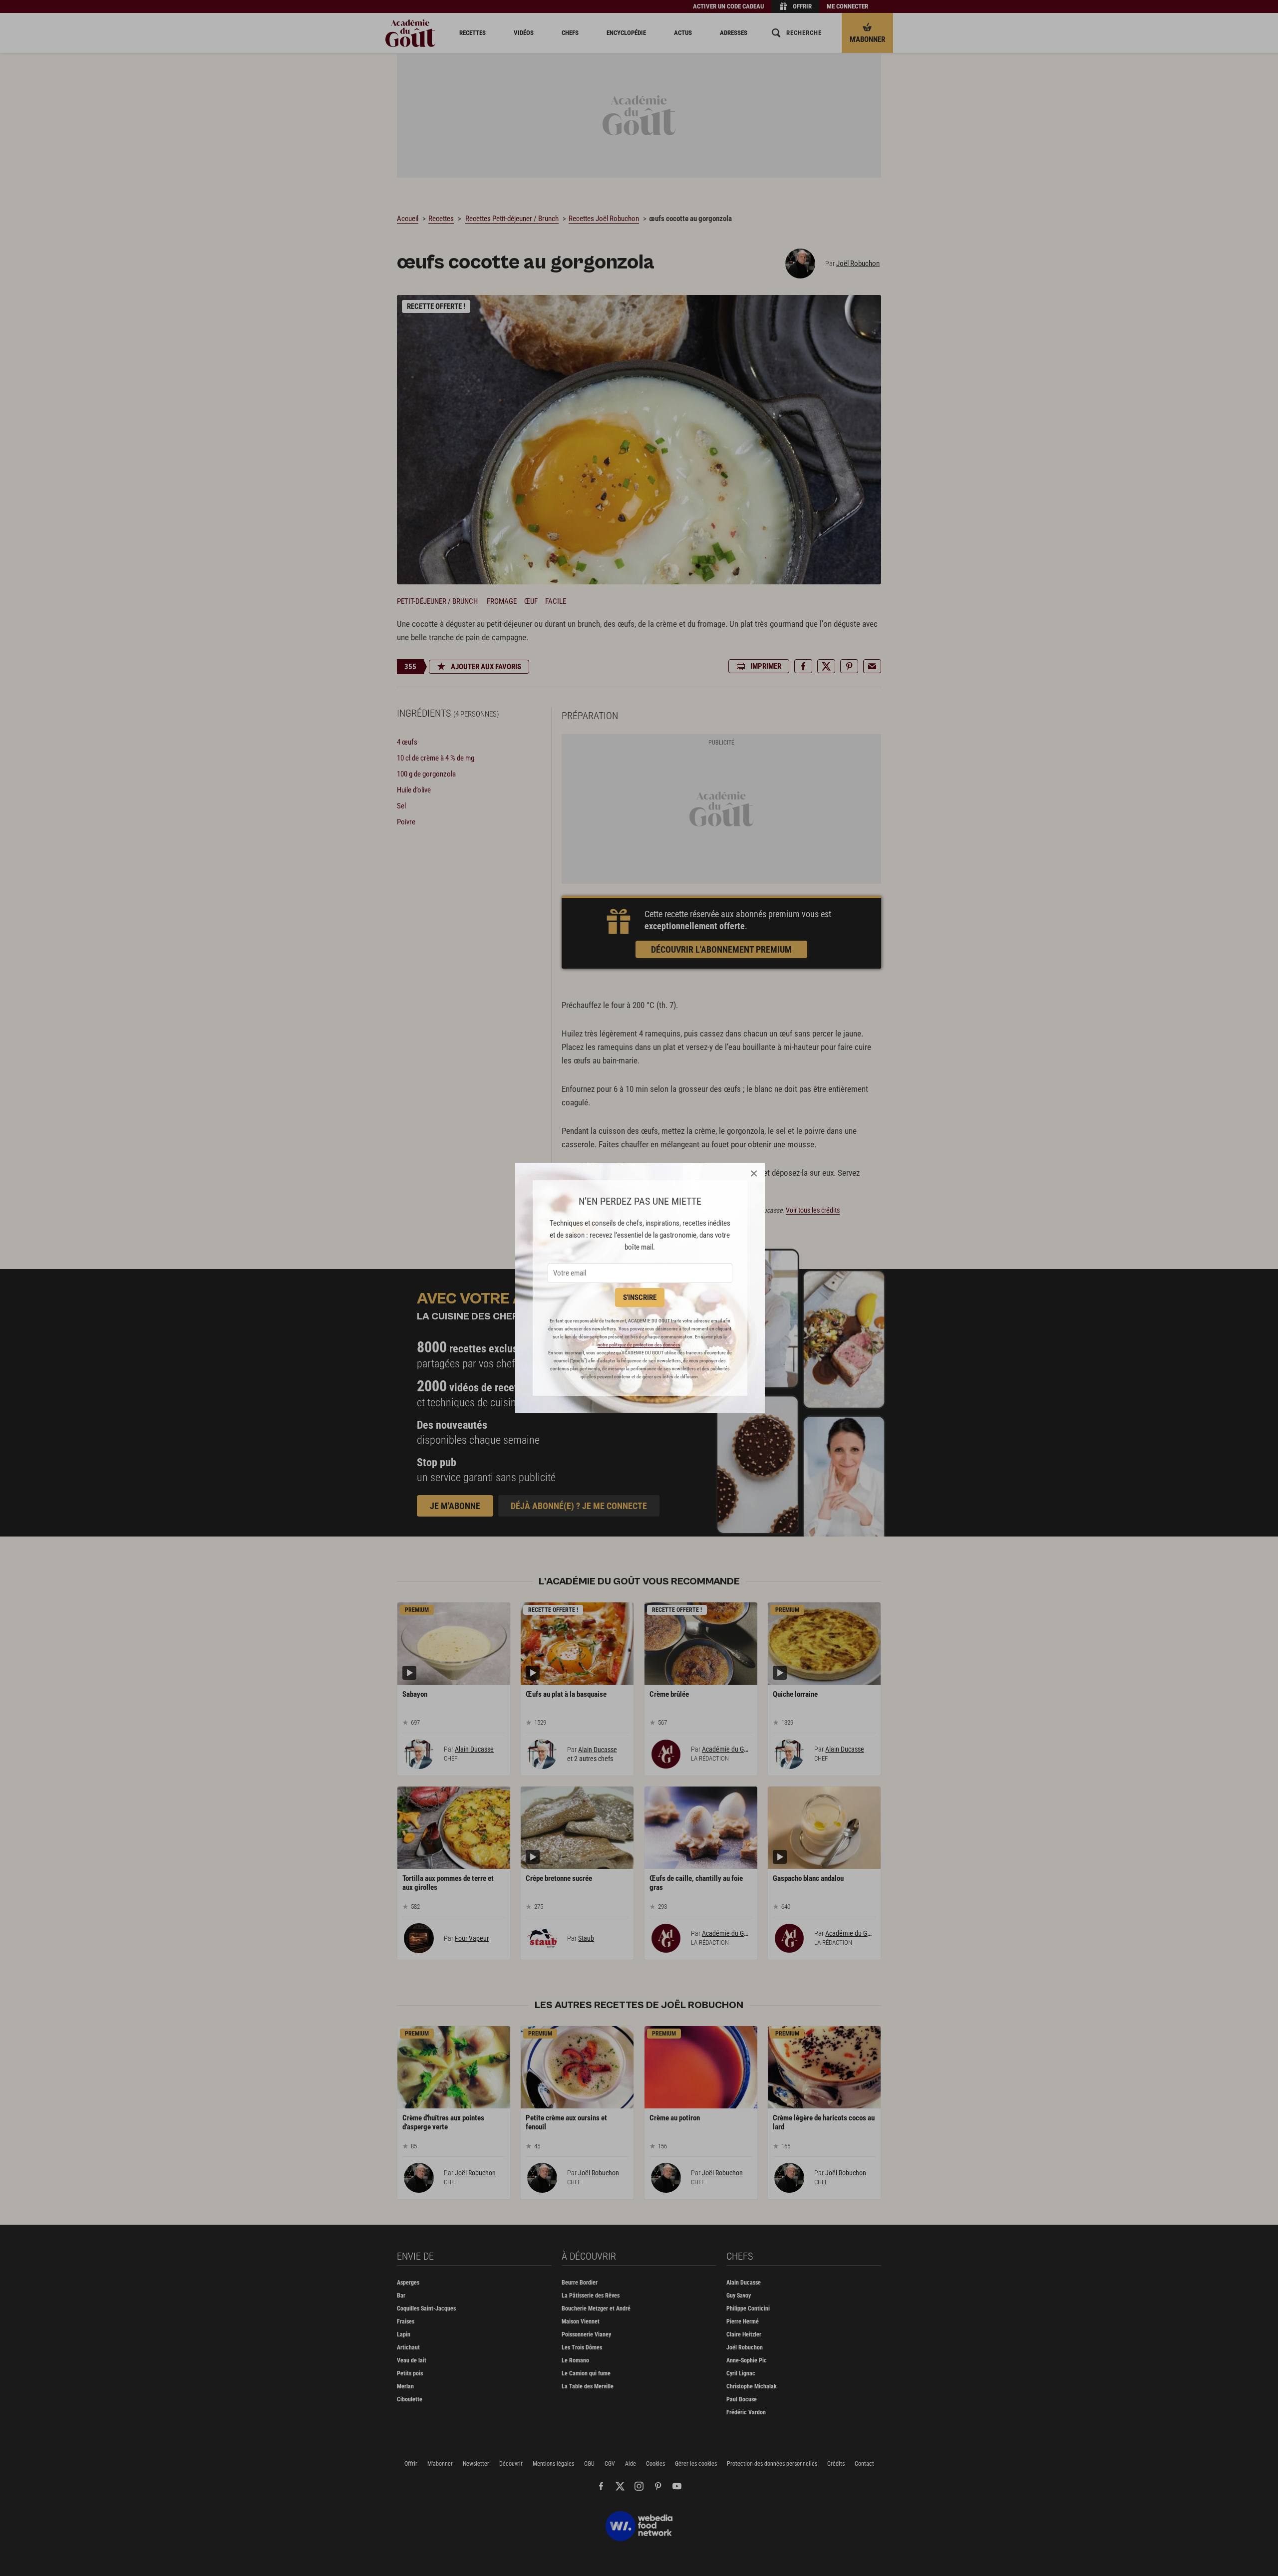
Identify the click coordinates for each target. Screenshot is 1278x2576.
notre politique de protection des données (639, 1345)
